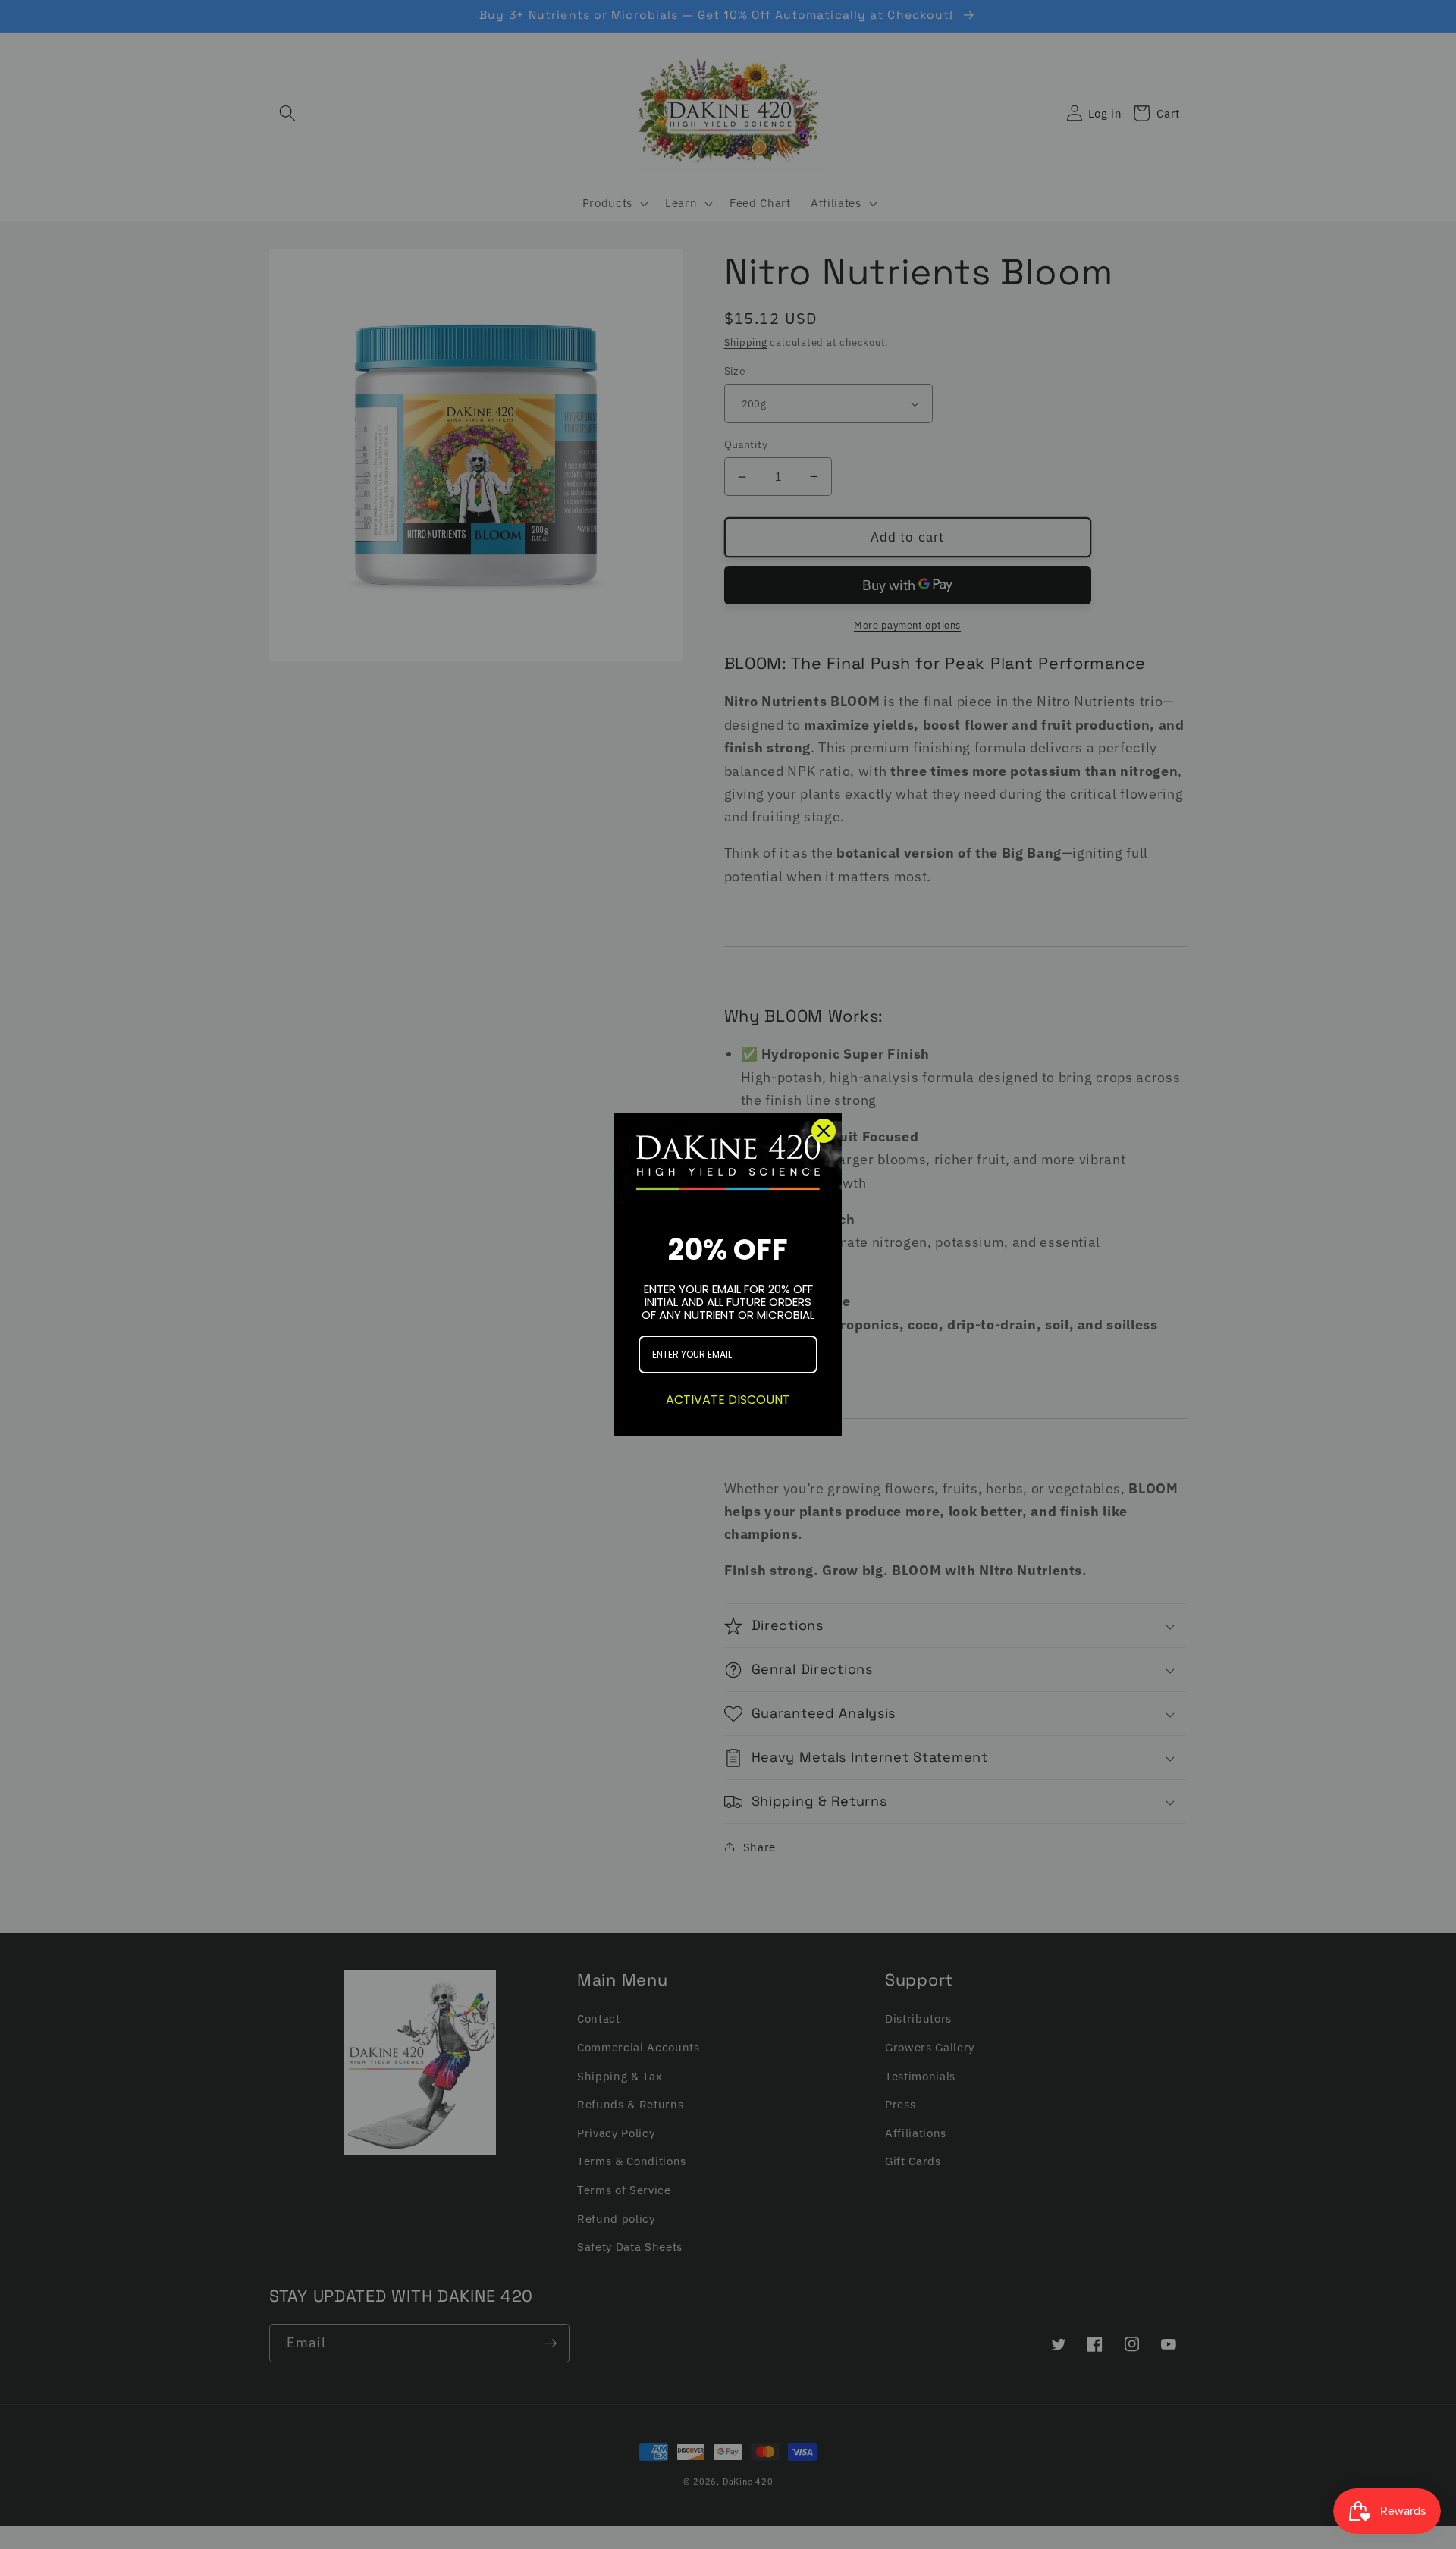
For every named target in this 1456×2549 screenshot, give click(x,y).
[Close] (824, 1131)
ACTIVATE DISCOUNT (728, 1400)
